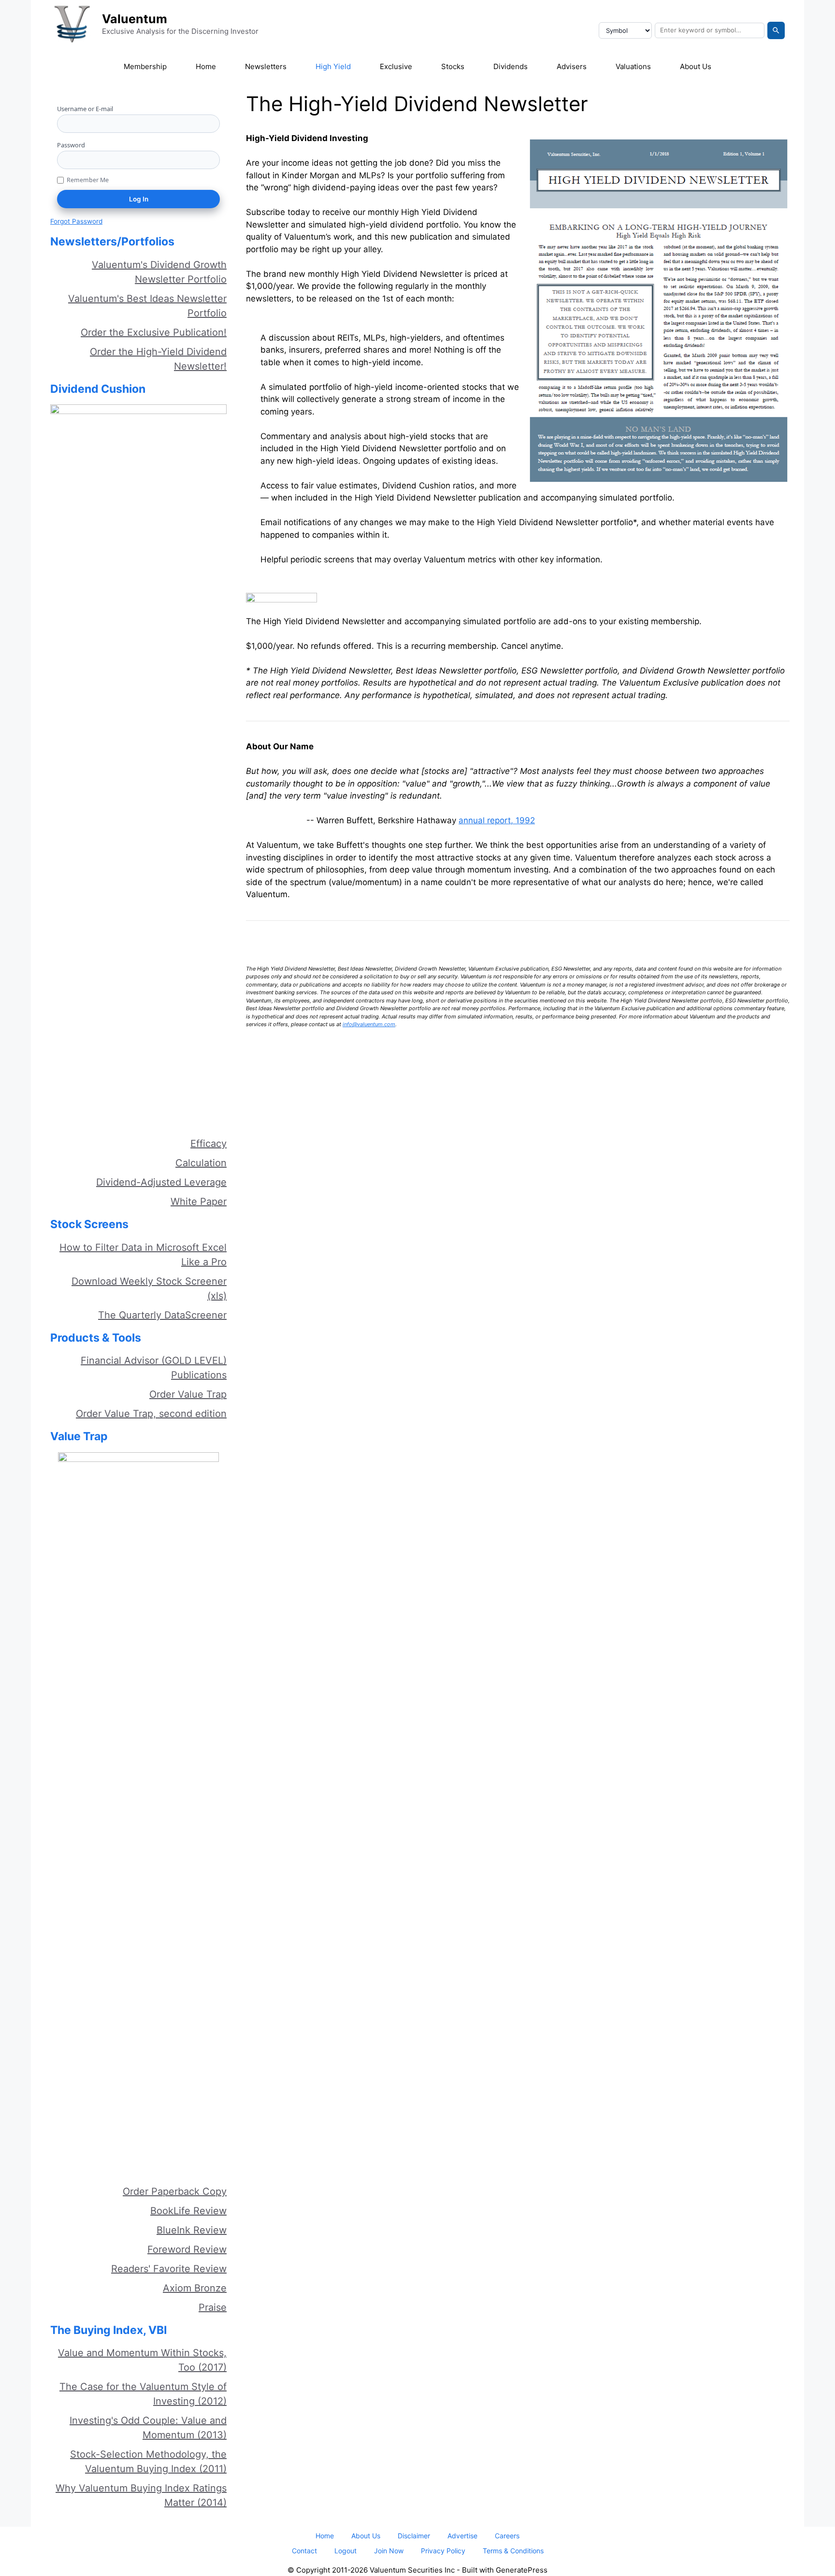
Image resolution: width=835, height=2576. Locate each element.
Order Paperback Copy (175, 2191)
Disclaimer (414, 2536)
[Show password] (216, 160)
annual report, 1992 (497, 820)
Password (71, 145)
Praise (213, 2307)
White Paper (199, 1202)
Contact (304, 2551)
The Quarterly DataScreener (162, 1315)
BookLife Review (188, 2211)
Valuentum (135, 19)
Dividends (511, 66)
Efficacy (209, 1144)
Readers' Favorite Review (169, 2269)
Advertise (462, 2536)
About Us (696, 66)
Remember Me (88, 180)
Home (206, 66)
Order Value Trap (188, 1394)
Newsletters (266, 66)
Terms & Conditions (513, 2551)
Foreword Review (187, 2249)
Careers (507, 2536)
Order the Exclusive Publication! (154, 332)
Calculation (201, 1163)
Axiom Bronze (195, 2288)
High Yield (333, 66)
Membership (145, 66)
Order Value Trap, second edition (151, 1414)
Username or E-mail (85, 109)
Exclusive (396, 66)
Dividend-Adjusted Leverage (161, 1182)
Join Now (389, 2551)
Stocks (453, 66)
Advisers (572, 66)
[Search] (776, 30)
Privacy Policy (443, 2551)
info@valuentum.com (369, 1024)
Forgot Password (76, 221)
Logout (346, 2551)
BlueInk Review (192, 2230)
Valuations (633, 66)
